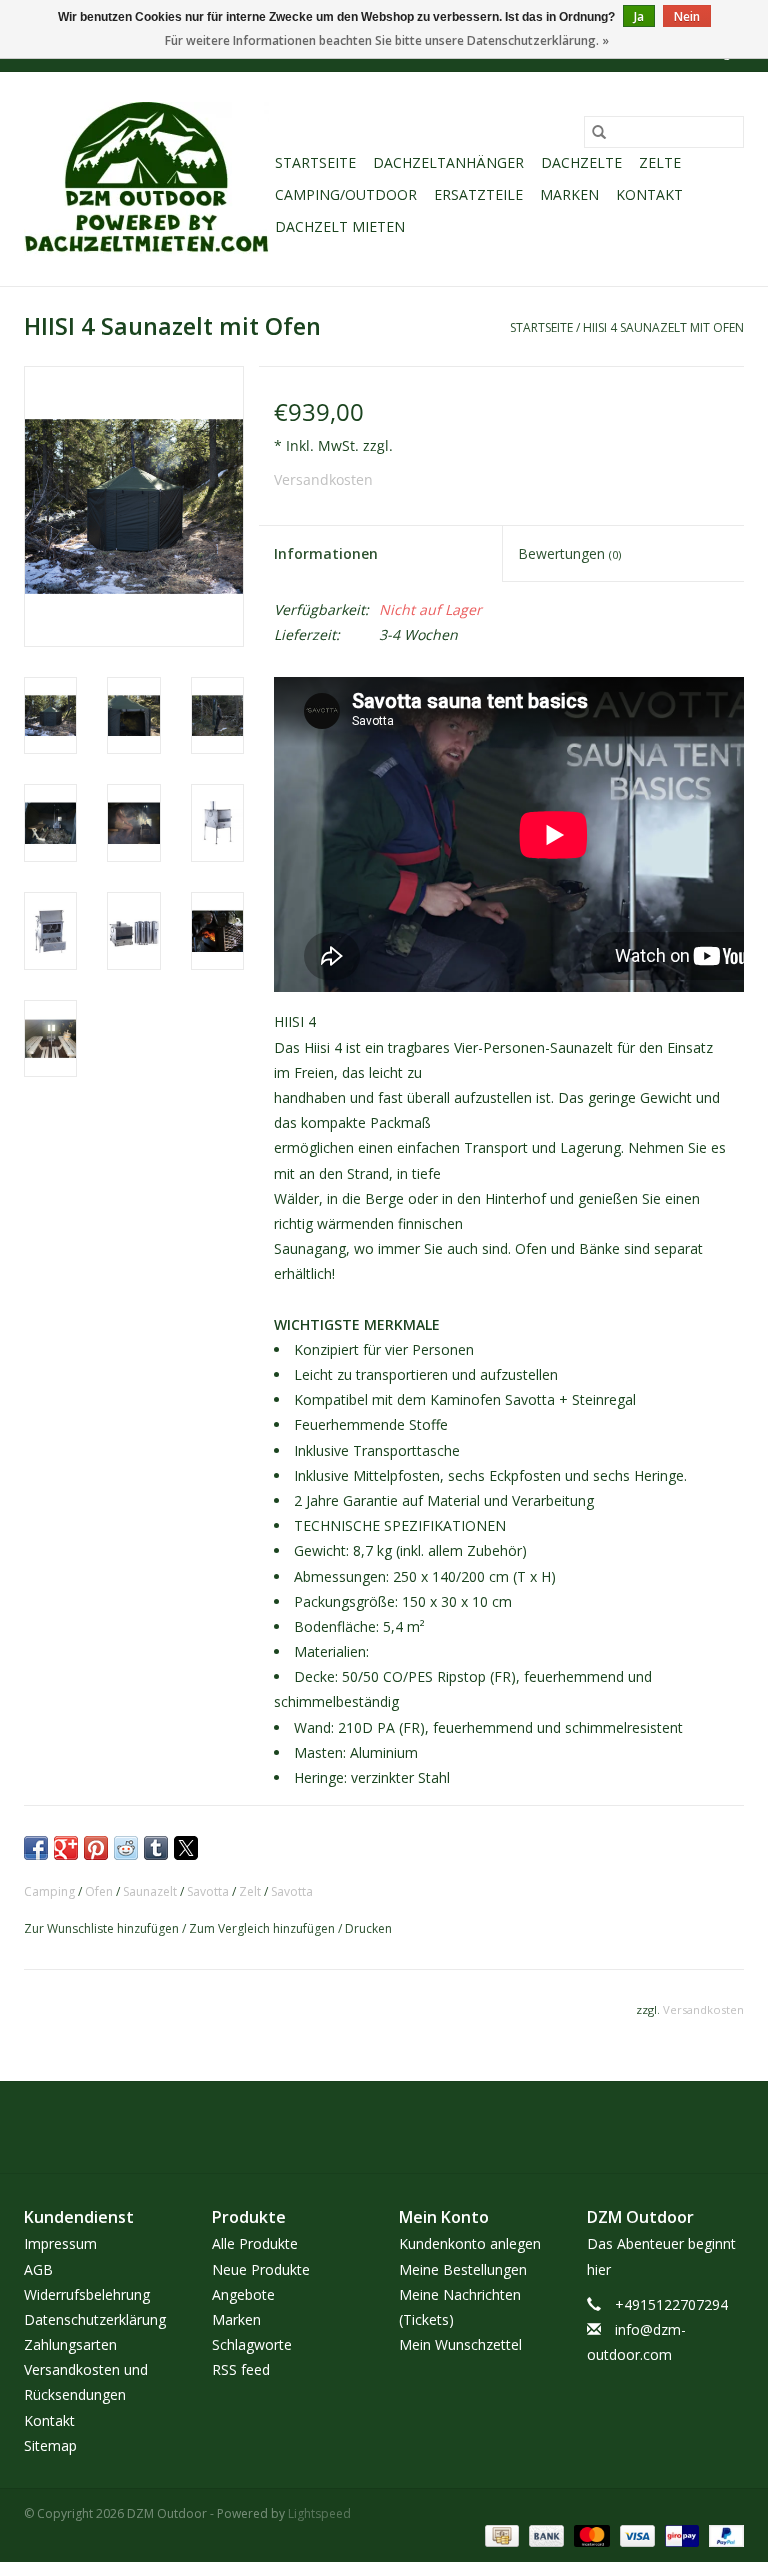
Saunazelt (150, 1891)
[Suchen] (599, 132)
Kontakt (649, 194)
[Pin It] (96, 1848)
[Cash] (500, 2534)
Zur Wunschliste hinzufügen (103, 1928)
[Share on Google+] (66, 1848)
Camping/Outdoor (346, 194)
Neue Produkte (261, 2269)
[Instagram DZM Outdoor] (402, 2127)
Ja (639, 16)
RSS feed (241, 2369)
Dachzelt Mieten (340, 226)
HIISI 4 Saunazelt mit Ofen (663, 327)
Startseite (315, 162)
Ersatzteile (478, 194)
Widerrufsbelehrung (87, 2294)
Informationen (326, 553)
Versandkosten (323, 479)
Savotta (208, 1891)
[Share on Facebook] (36, 1848)
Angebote (243, 2294)
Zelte (660, 162)
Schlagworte (252, 2344)
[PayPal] (723, 2534)
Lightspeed (319, 2513)
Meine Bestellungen (463, 2269)
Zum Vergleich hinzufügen (263, 1928)
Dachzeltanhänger (448, 162)
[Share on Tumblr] (156, 1848)
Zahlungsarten (70, 2344)
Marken (569, 194)
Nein (687, 16)
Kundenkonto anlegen (470, 2243)
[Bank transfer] (544, 2534)
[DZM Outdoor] (146, 179)
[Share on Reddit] (126, 1848)
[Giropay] (680, 2534)
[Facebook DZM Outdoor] (366, 2127)
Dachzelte (581, 162)
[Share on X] (186, 1848)
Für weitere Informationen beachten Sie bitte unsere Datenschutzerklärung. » (387, 40)
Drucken (368, 1928)
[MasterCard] (589, 2534)
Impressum (60, 2243)
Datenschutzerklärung (95, 2319)
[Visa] (635, 2534)
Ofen (99, 1891)
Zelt (250, 1891)
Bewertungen (569, 553)
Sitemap (50, 2445)
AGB (38, 2269)
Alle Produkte (255, 2243)
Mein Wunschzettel (460, 2344)
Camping (49, 1891)
